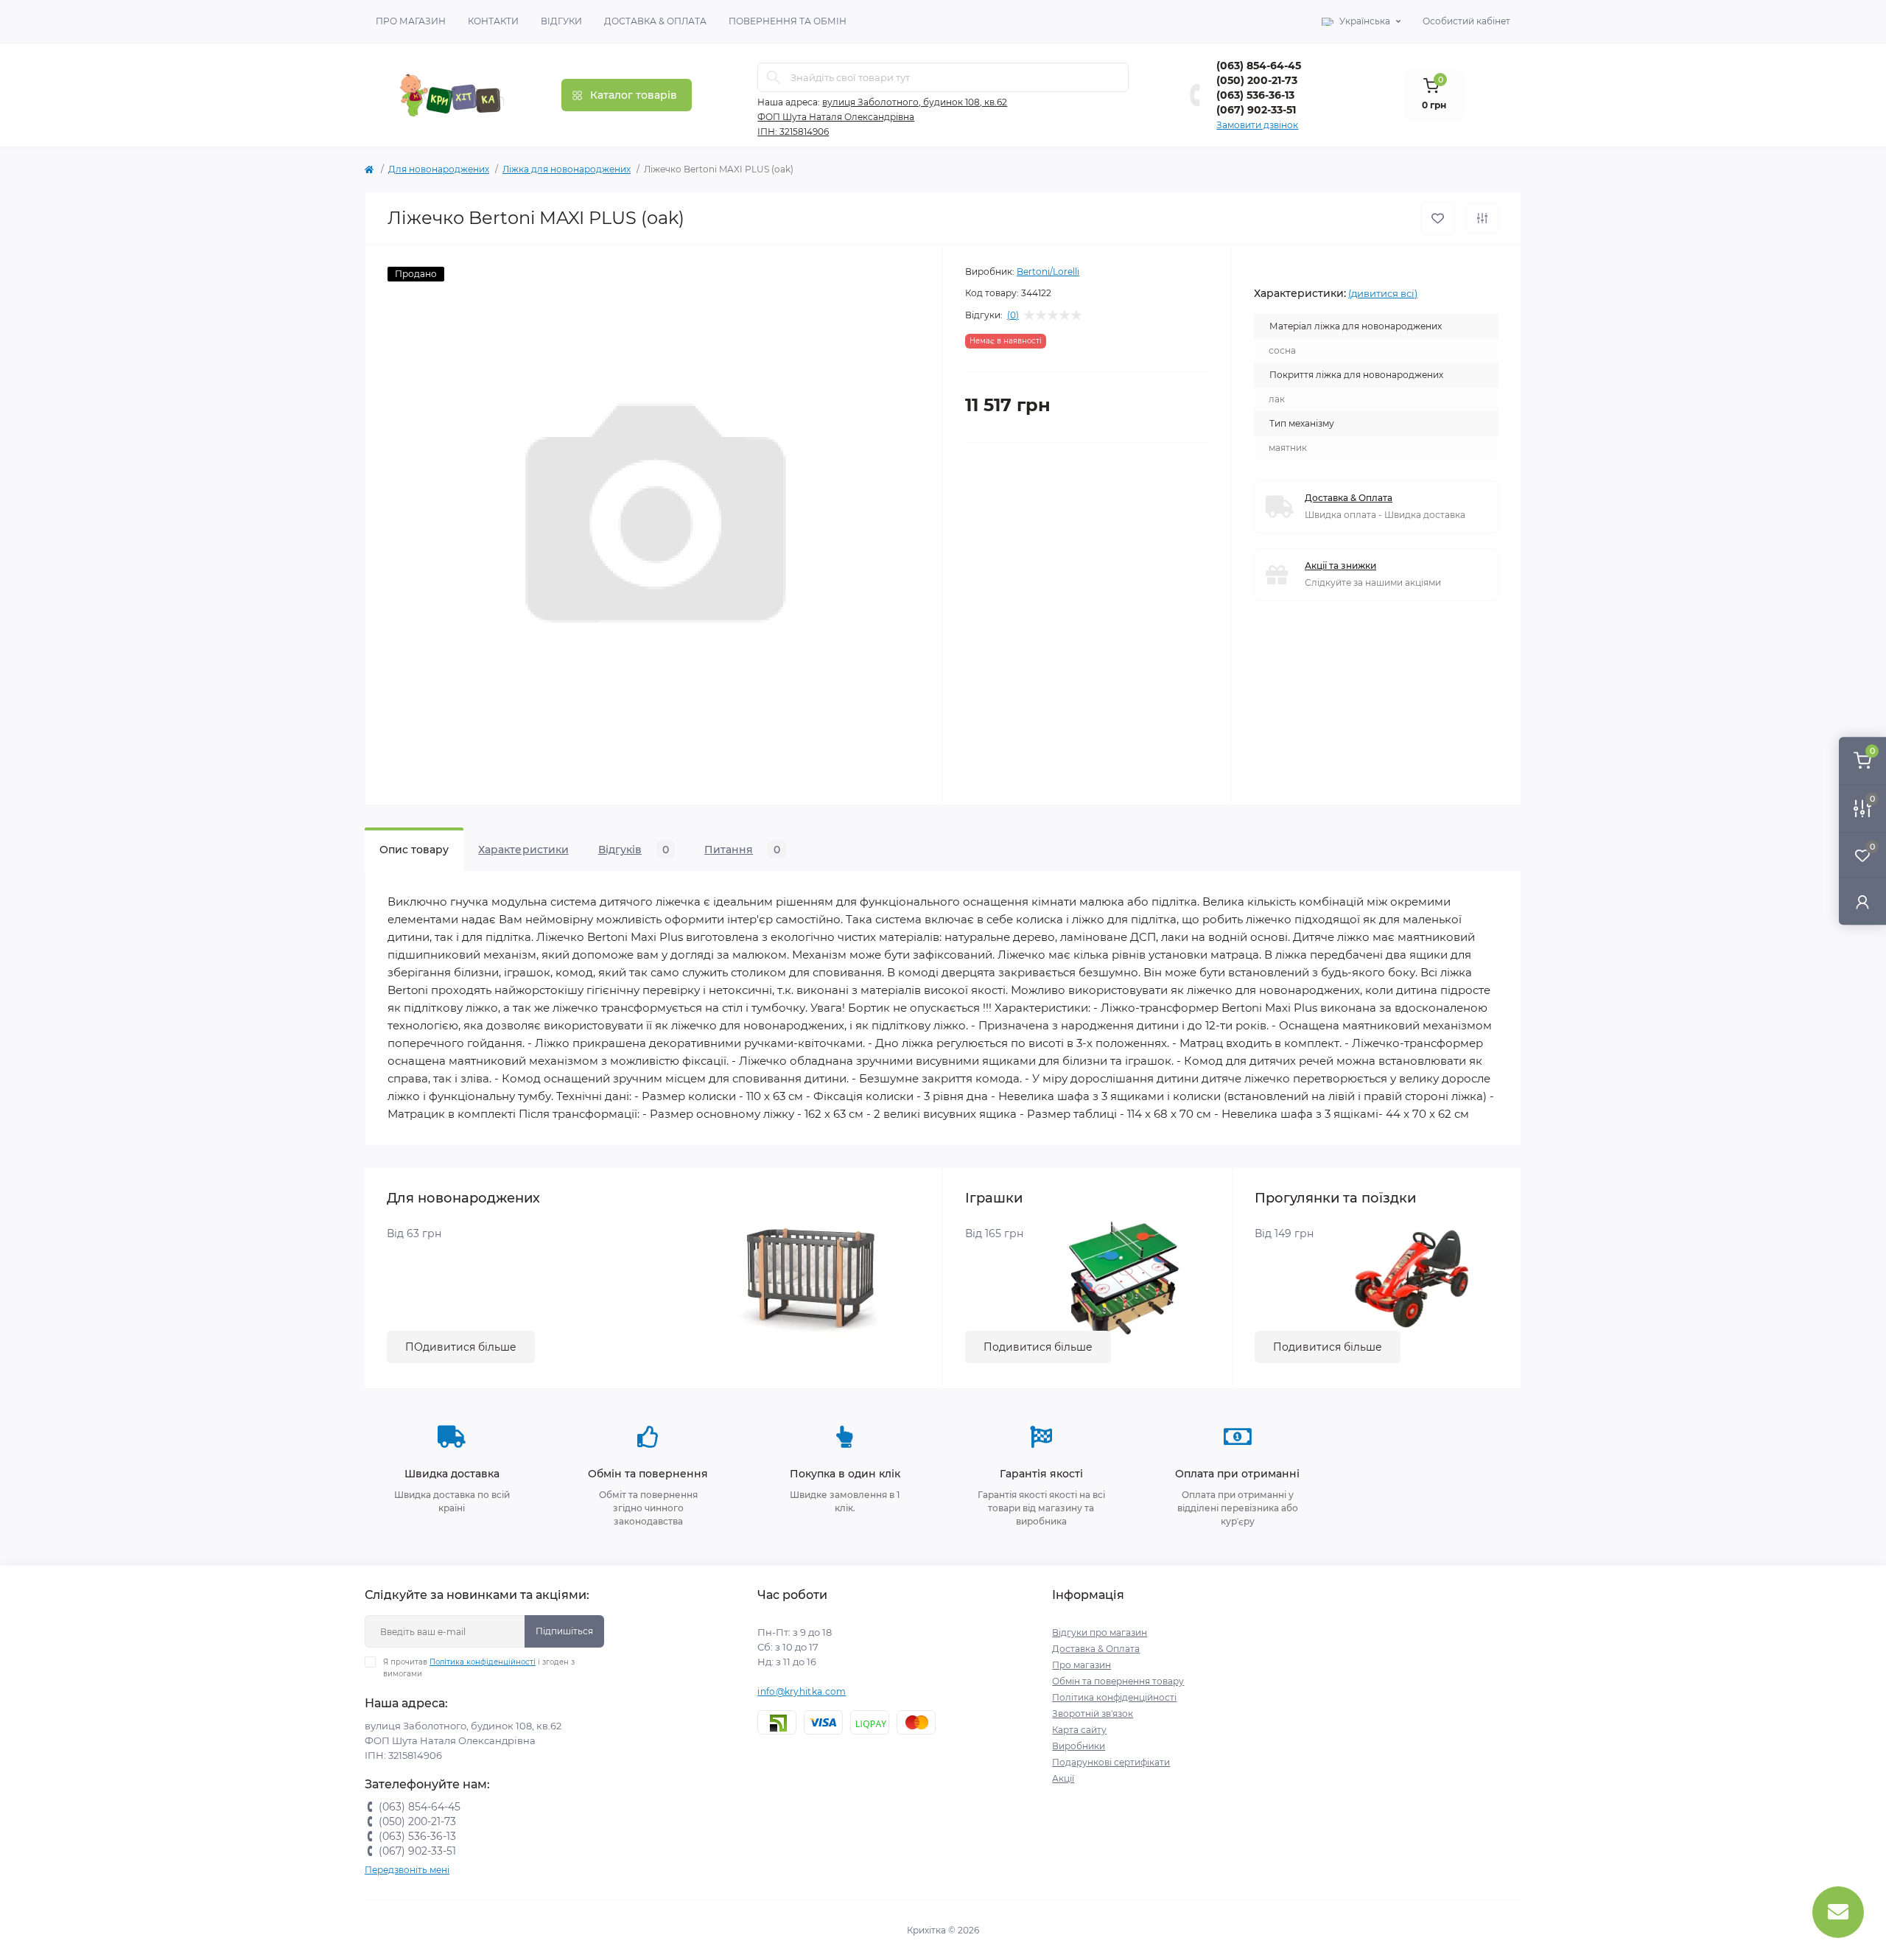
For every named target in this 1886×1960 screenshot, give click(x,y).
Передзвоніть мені (407, 1870)
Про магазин (411, 21)
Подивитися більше (1038, 1347)
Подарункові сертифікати (1111, 1762)
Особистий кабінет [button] (1466, 21)
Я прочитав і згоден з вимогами (479, 1668)
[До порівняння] (1482, 218)
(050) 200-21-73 (1257, 80)
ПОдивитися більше (461, 1347)
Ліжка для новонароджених (567, 169)
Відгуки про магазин (1100, 1632)
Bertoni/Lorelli (1048, 272)
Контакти (493, 21)
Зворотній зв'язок (1093, 1714)
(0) (1013, 315)
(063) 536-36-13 (1255, 95)
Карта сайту (1079, 1730)
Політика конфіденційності (483, 1662)
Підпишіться (564, 1631)
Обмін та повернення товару (1118, 1681)
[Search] (774, 77)
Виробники (1079, 1746)
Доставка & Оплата (655, 21)
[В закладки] (1438, 218)
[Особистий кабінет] (1862, 902)
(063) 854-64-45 (1259, 66)
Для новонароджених (439, 169)
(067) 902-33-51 (1256, 110)
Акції (1063, 1778)
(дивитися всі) (1383, 293)
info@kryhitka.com (802, 1691)
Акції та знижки (1340, 566)
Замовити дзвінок (1257, 125)
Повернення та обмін (788, 21)
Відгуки (561, 21)
